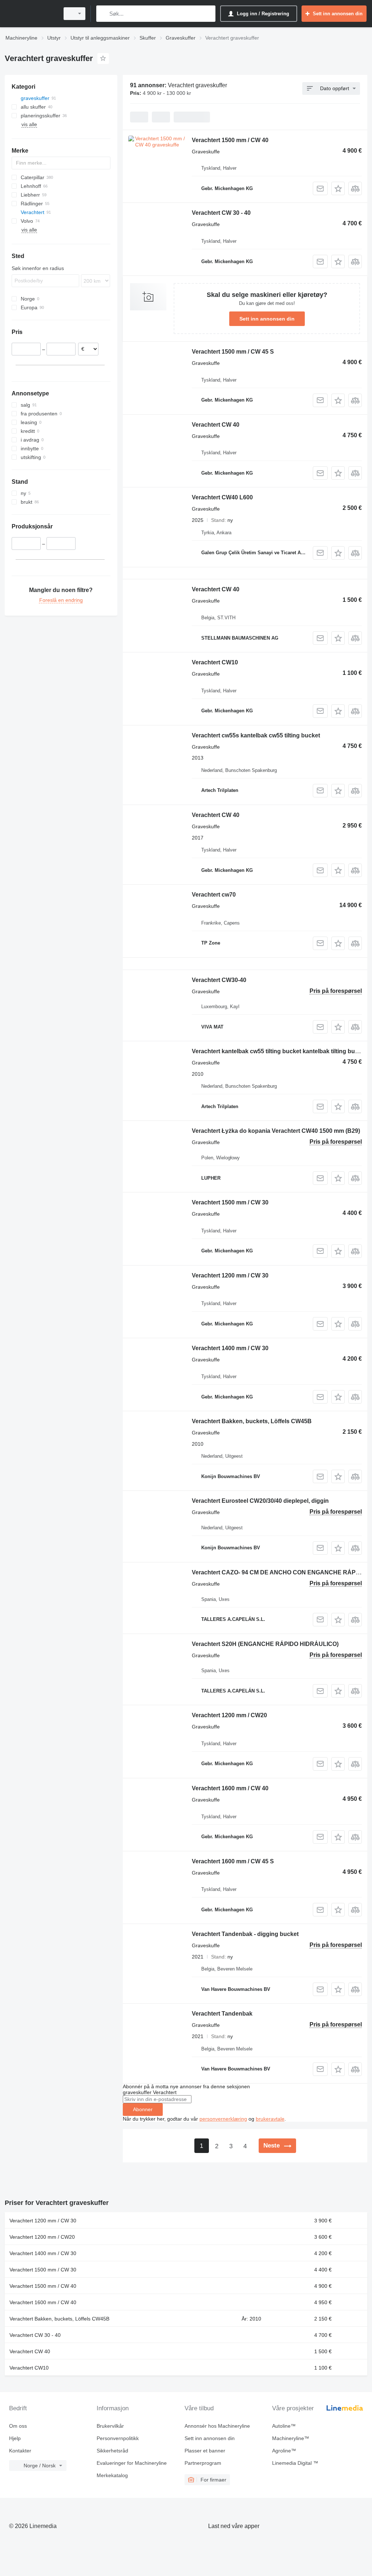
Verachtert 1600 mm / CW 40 (230, 1788)
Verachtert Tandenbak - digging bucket (245, 1934)
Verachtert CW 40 (216, 425)
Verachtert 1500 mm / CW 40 (230, 140)
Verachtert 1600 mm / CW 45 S (233, 1861)
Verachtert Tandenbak (222, 2014)
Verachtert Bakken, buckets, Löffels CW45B (252, 1421)
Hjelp (15, 2438)
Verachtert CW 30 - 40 (221, 213)
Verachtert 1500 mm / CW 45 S (233, 352)
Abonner (143, 2109)
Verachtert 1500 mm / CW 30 (230, 1202)
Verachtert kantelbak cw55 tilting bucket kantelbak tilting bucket (279, 1051)
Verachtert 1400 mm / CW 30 (230, 1348)
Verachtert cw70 (214, 895)
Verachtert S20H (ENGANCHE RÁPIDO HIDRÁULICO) (265, 1644)
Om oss (18, 2426)
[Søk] (103, 14)
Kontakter (20, 2451)
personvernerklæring (223, 2119)
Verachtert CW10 (215, 662)
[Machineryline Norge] (31, 14)
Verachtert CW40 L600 (222, 497)
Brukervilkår (110, 2426)
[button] (338, 188)
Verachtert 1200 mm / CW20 (229, 1715)
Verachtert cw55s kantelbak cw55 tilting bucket (256, 735)
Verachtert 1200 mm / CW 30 (230, 1275)
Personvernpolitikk (118, 2438)
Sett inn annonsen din (267, 319)
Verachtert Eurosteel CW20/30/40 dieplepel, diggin (260, 1501)
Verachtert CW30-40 (219, 980)
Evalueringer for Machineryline (132, 2463)
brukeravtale (270, 2119)
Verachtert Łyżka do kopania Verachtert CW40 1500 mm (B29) (276, 1131)
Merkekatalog (112, 2475)
